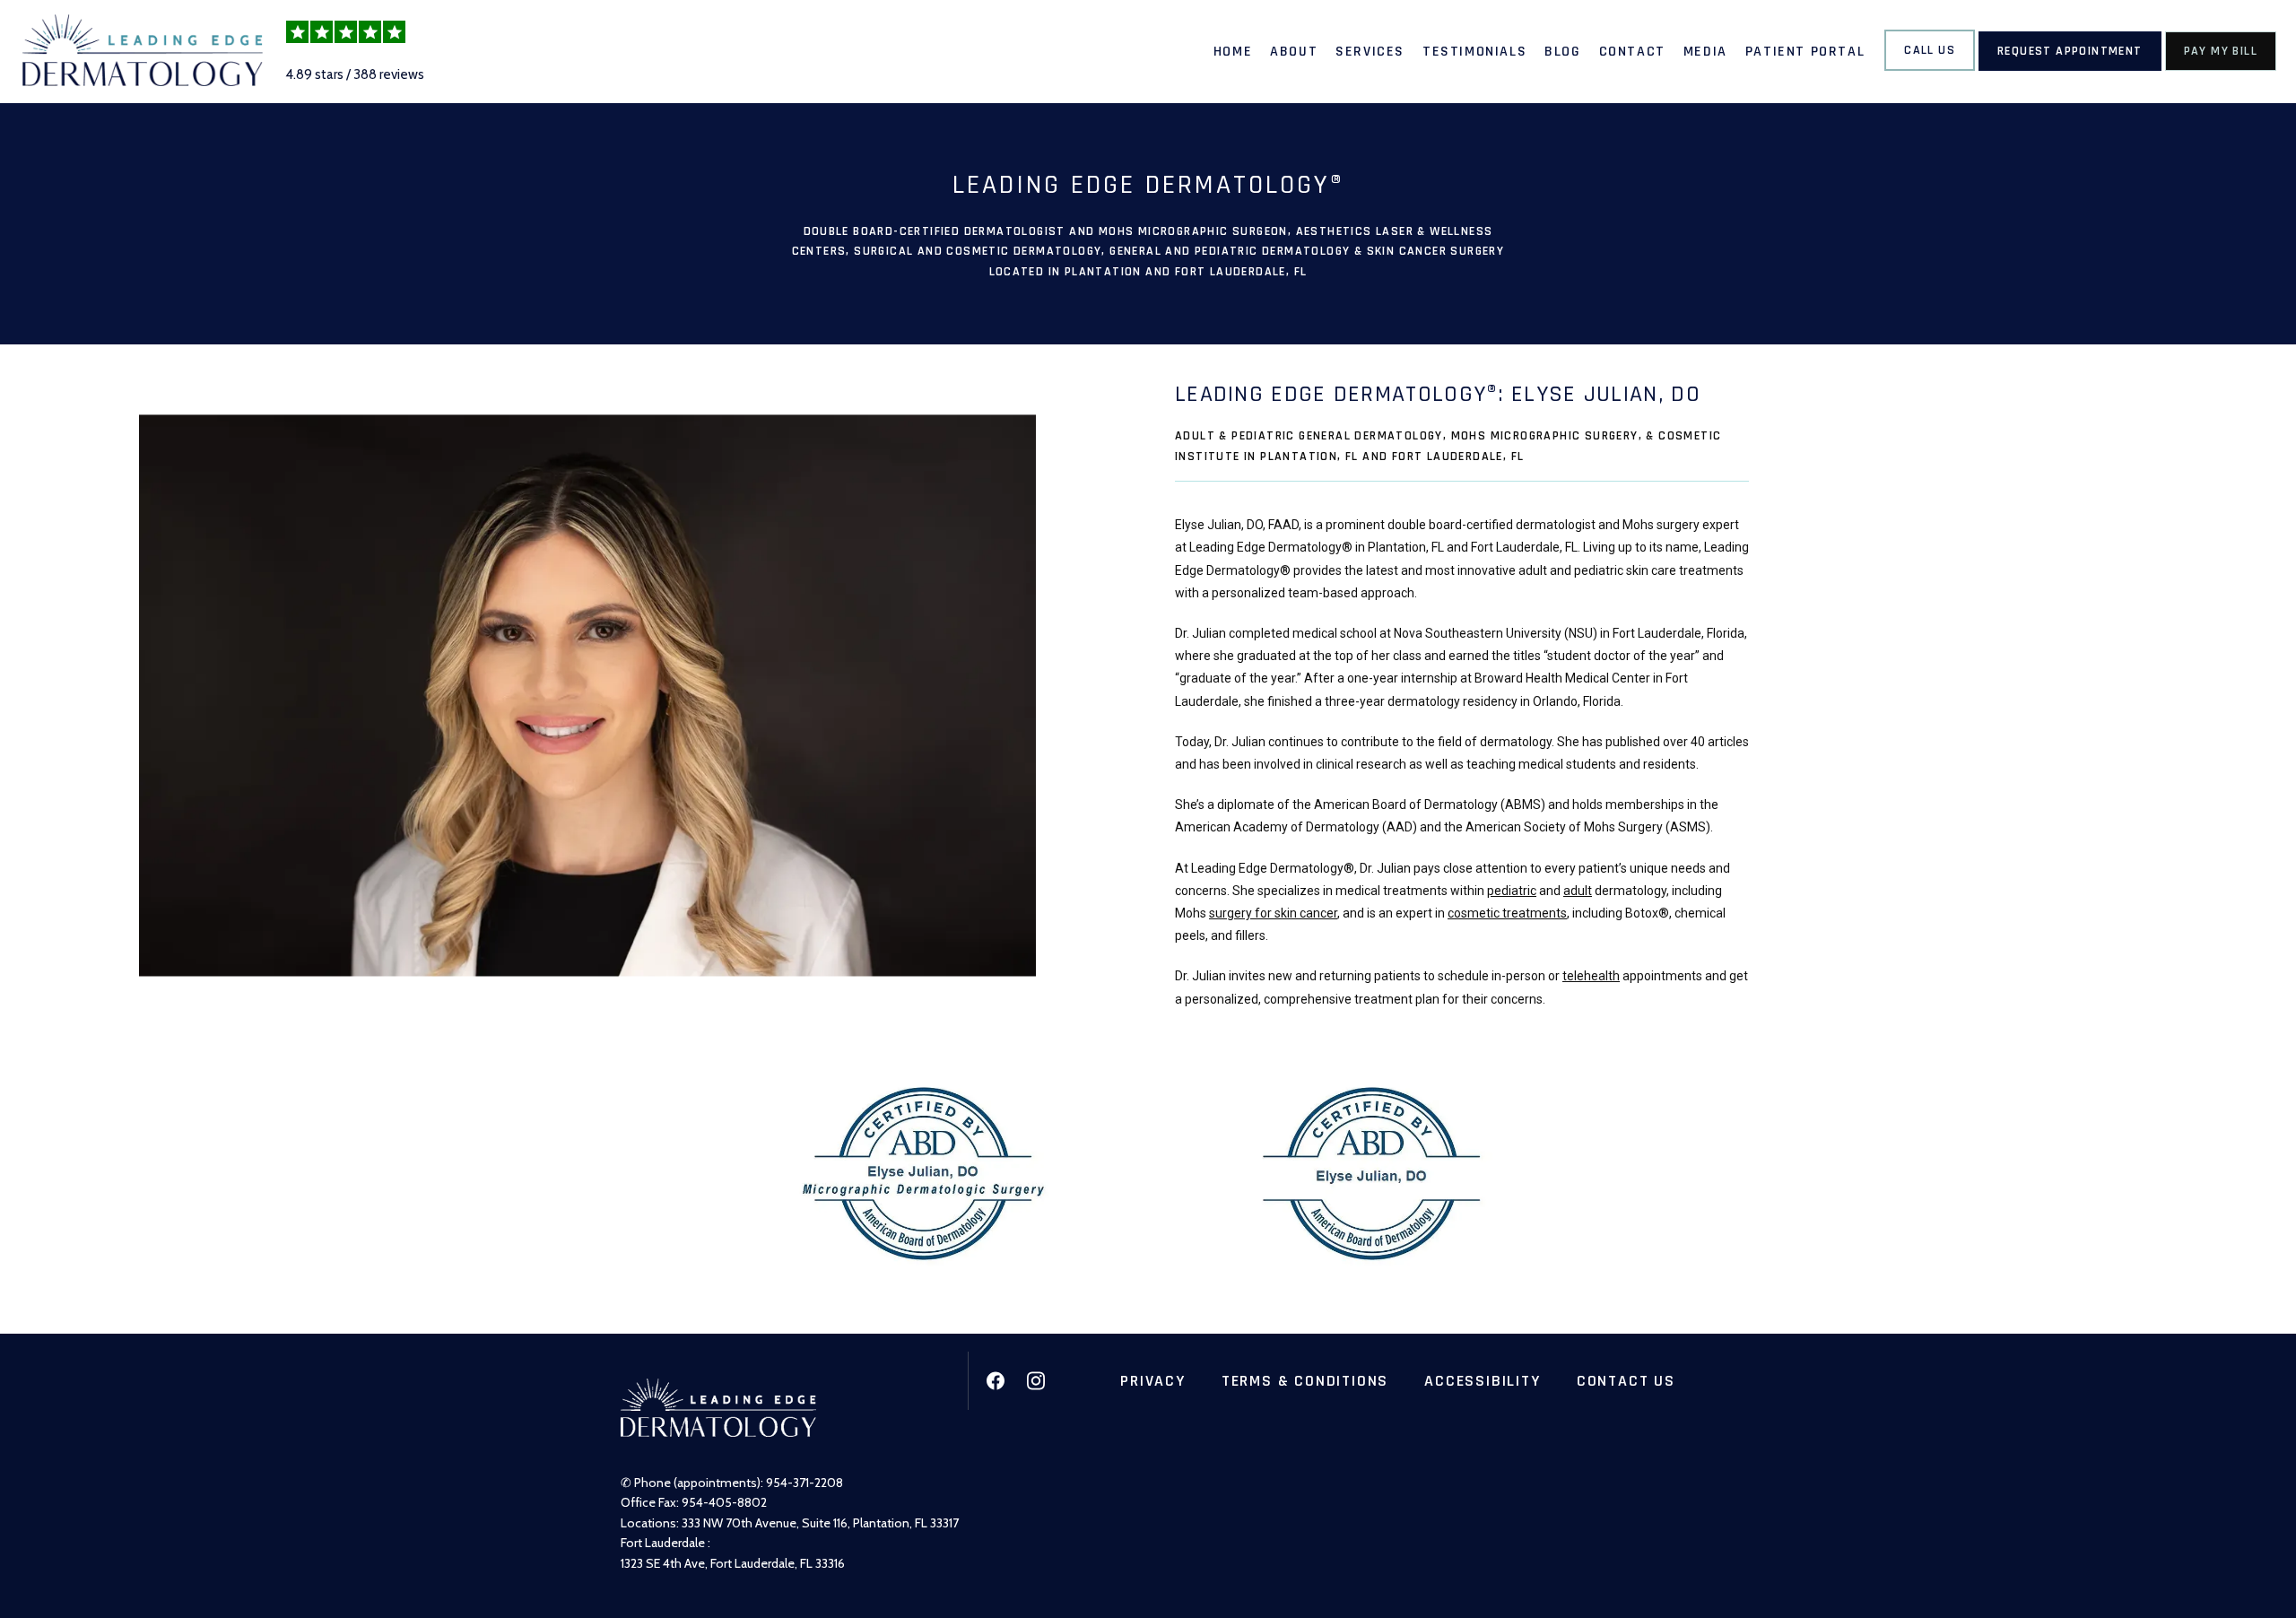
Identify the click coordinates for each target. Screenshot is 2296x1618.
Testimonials (1474, 52)
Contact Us (1626, 1381)
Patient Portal (1805, 52)
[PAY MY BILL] (2221, 69)
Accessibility (1482, 1381)
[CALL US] (1930, 69)
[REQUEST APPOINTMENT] (2070, 69)
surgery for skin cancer (1273, 913)
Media (1705, 52)
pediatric (1512, 891)
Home (1233, 52)
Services (1370, 52)
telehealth (1591, 976)
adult (1578, 891)
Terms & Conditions (1305, 1381)
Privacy (1153, 1381)
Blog (1562, 52)
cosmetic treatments (1507, 913)
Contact (1632, 52)
